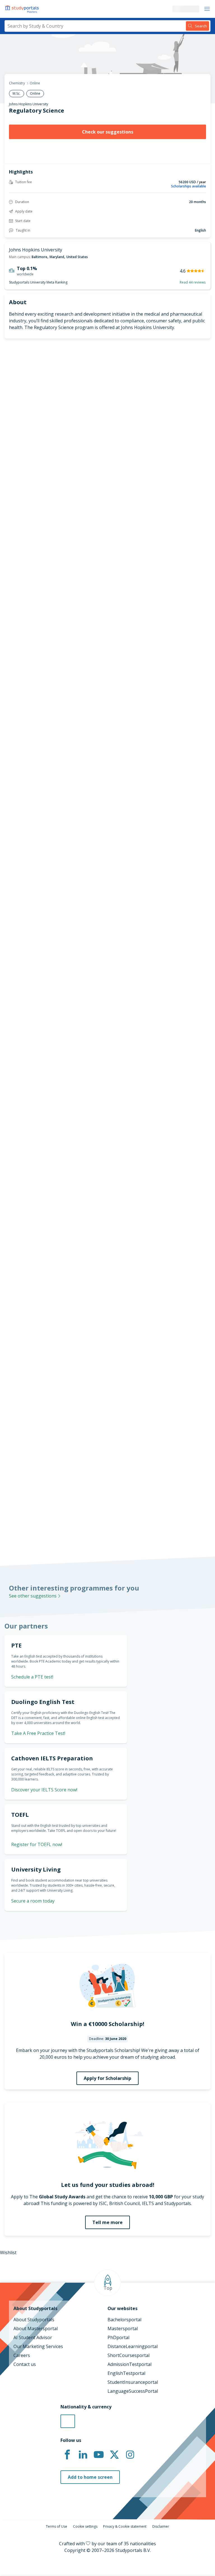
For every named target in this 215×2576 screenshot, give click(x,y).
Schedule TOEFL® (184, 808)
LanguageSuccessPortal (133, 2391)
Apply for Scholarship (107, 2078)
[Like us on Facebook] (67, 2455)
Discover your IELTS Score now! (44, 1790)
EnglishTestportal (126, 2373)
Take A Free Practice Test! (38, 1733)
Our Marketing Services (38, 2346)
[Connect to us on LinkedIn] (83, 2455)
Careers (22, 2355)
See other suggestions (33, 1596)
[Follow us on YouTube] (99, 2455)
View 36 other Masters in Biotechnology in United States (59, 954)
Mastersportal (123, 2329)
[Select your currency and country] (68, 2421)
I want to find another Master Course (108, 580)
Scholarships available (189, 186)
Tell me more (107, 2222)
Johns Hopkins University (29, 104)
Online (35, 83)
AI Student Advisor (33, 2337)
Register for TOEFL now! (37, 1844)
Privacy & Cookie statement (125, 2526)
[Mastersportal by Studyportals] (22, 9)
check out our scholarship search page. (109, 1525)
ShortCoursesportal (128, 2355)
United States (77, 257)
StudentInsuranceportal (133, 2382)
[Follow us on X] (114, 2455)
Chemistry (17, 83)
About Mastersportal (36, 2329)
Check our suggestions (108, 132)
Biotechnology (15, 940)
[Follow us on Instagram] (130, 2455)
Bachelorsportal (124, 2320)
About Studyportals (34, 2320)
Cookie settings (85, 2526)
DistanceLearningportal (133, 2346)
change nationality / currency (32, 1187)
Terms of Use (57, 2526)
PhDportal (118, 2337)
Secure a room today (33, 1901)
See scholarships (26, 1419)
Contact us (25, 2364)
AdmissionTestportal (129, 2364)
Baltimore (39, 257)
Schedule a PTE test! (32, 1677)
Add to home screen (90, 2477)
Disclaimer (161, 2526)
